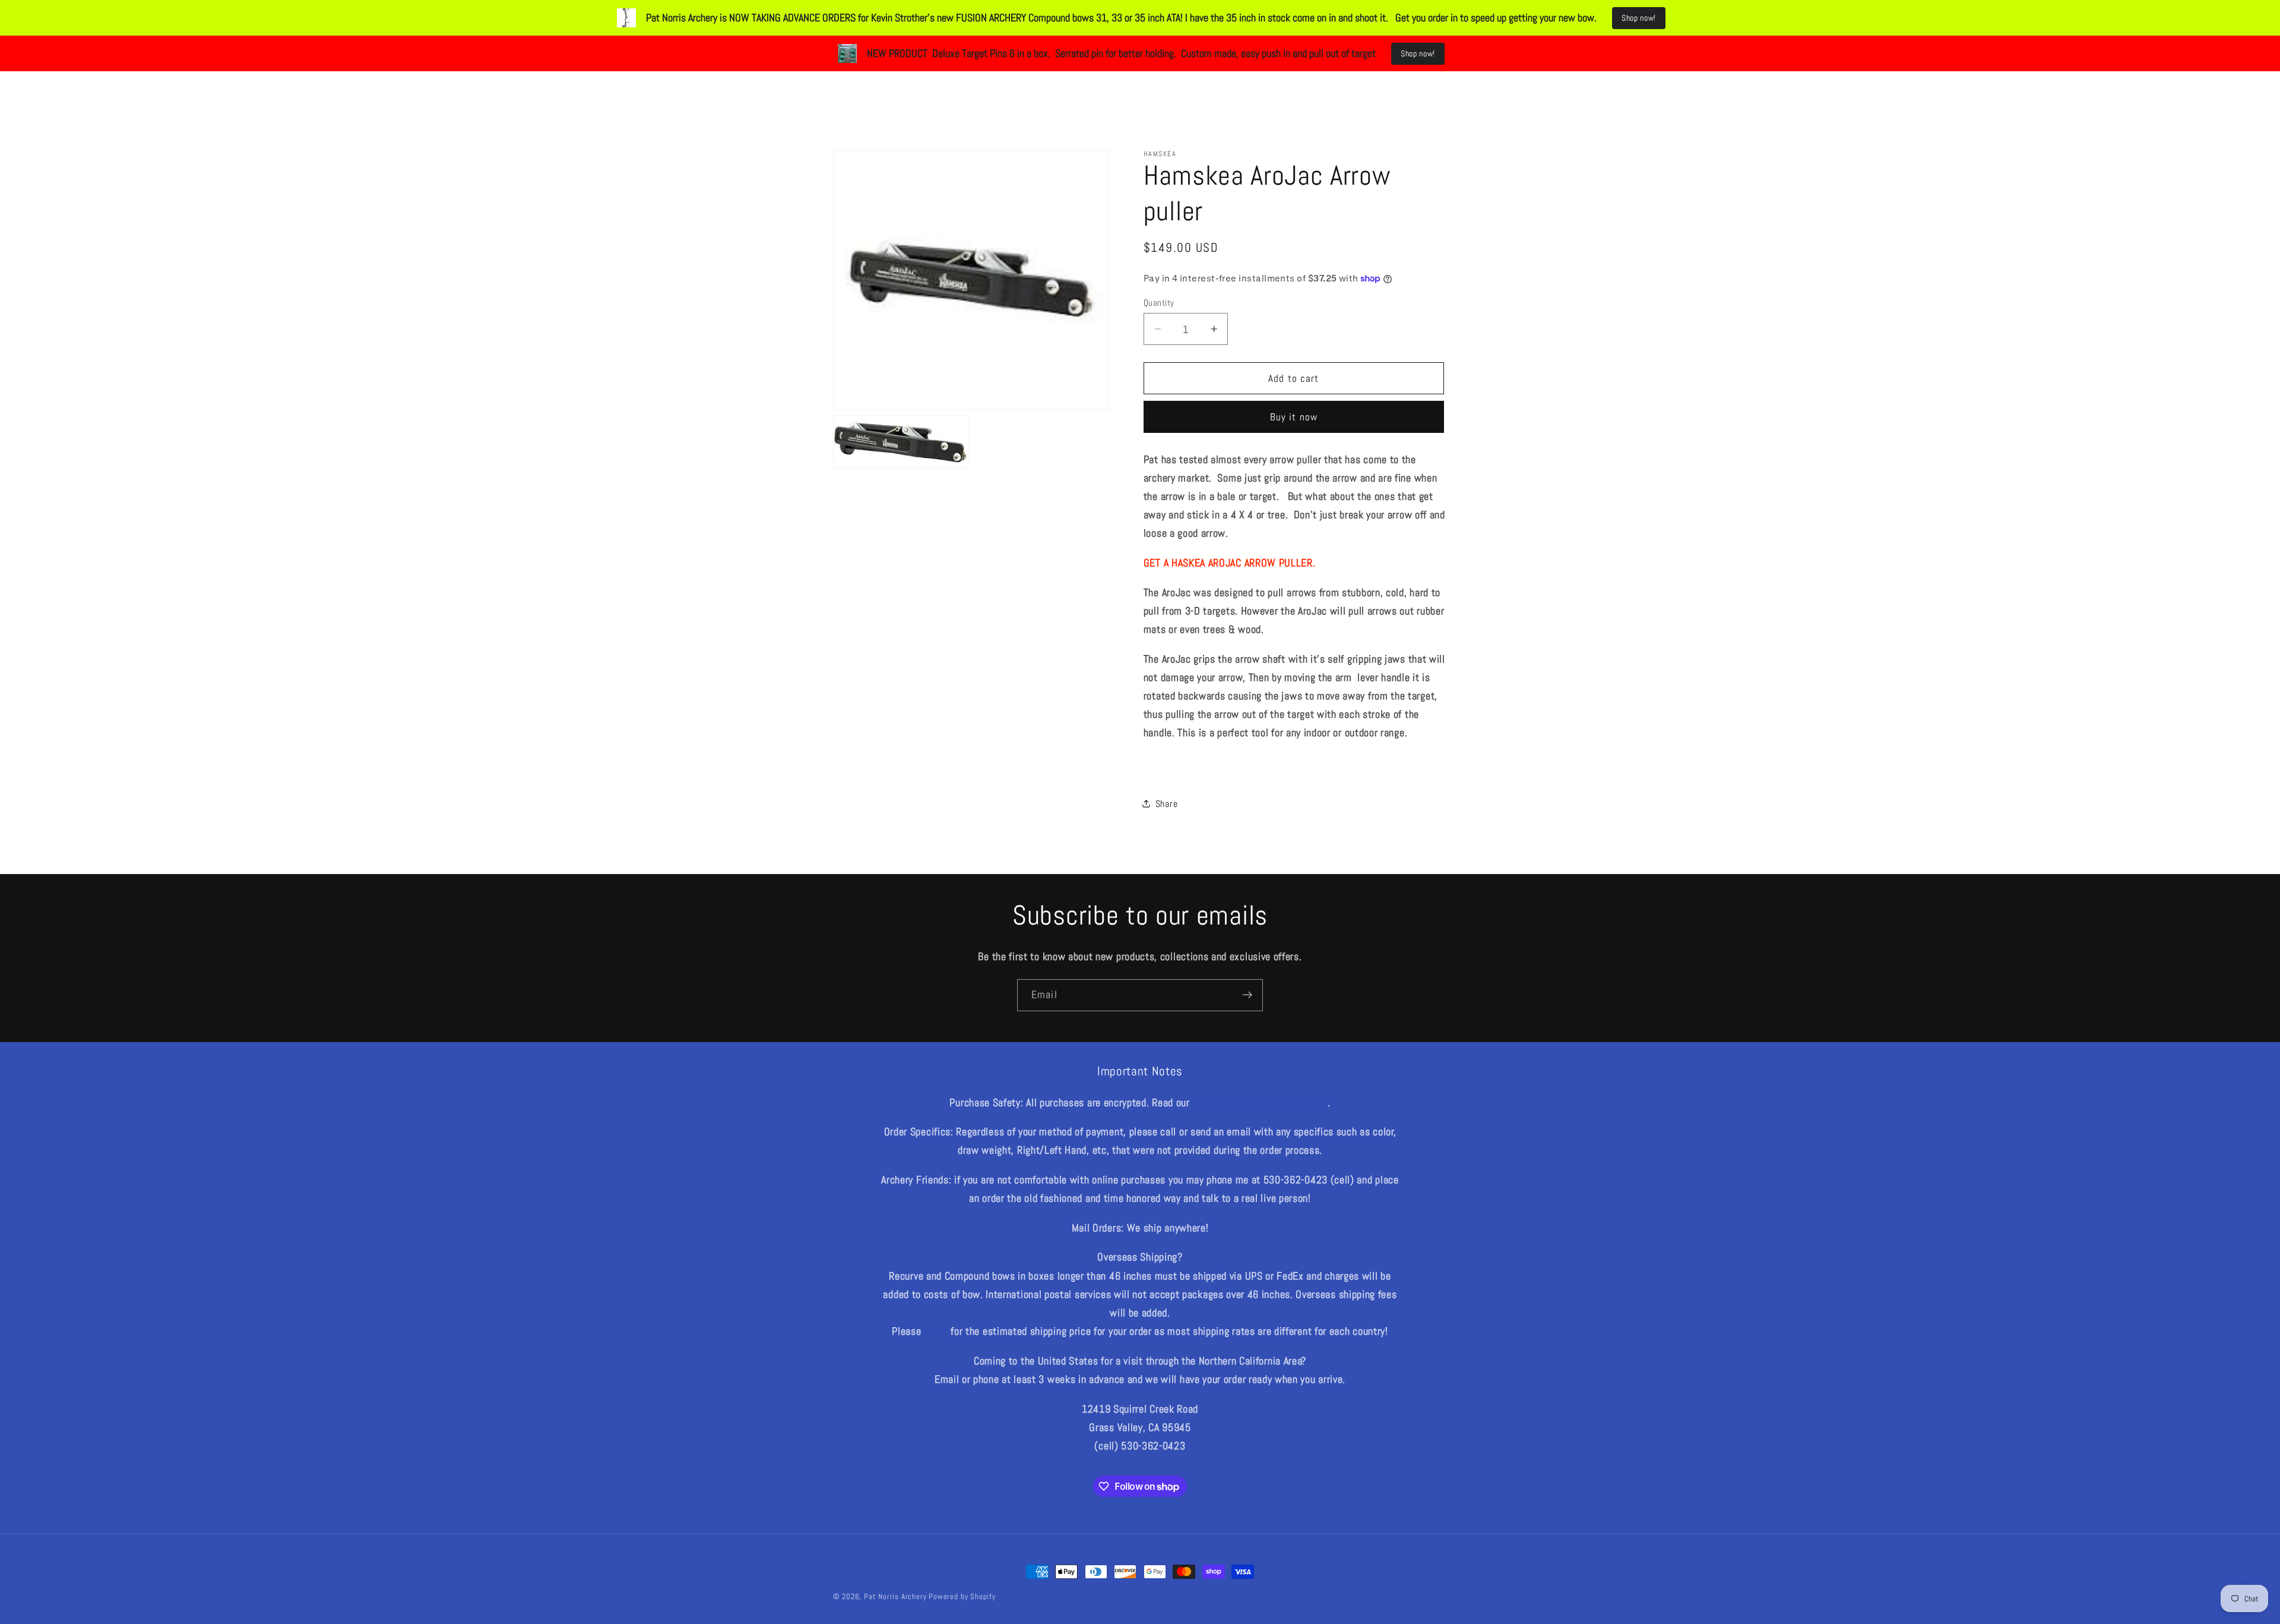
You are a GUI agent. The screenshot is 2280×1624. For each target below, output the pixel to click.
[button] (1049, 86)
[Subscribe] (1247, 995)
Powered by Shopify (962, 1597)
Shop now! (1639, 18)
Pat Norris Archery (895, 1597)
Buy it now (1294, 417)
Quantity (1159, 303)
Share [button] (1166, 804)
